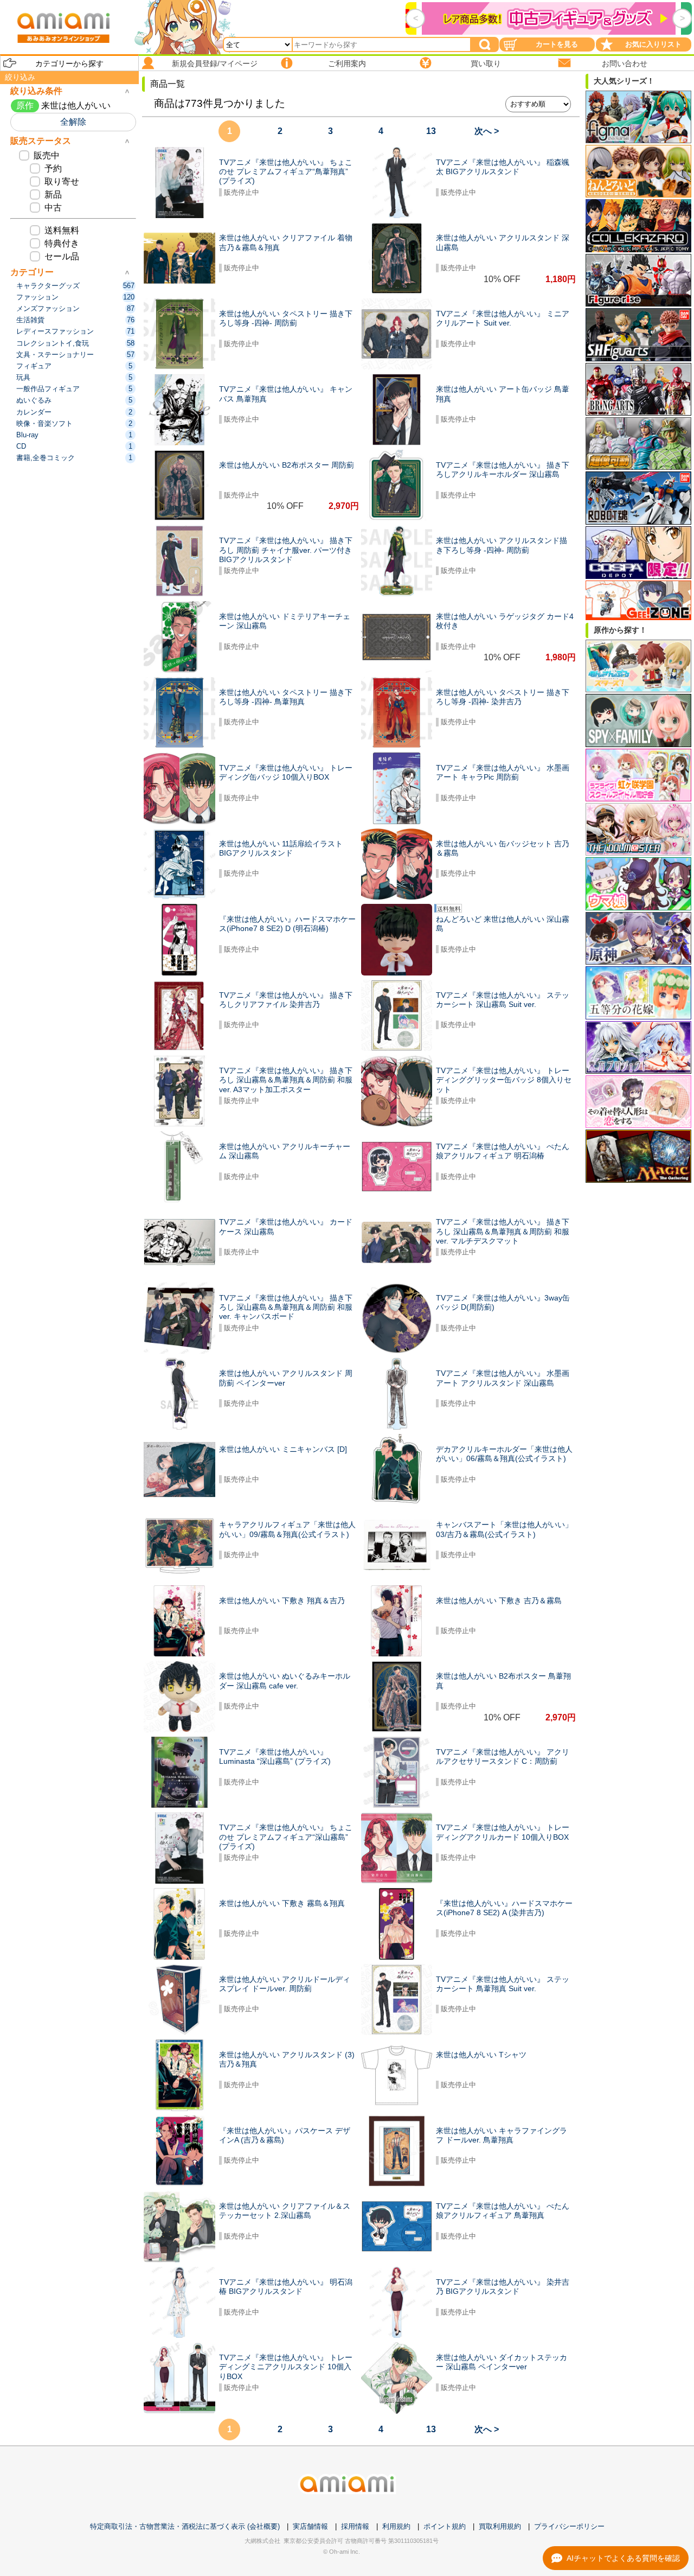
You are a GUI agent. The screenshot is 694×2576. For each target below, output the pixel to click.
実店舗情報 (310, 2526)
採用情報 (355, 2526)
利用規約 (396, 2526)
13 (431, 131)
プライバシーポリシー (569, 2526)
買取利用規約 (500, 2526)
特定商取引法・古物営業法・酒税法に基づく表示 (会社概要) (185, 2526)
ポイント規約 (445, 2526)
